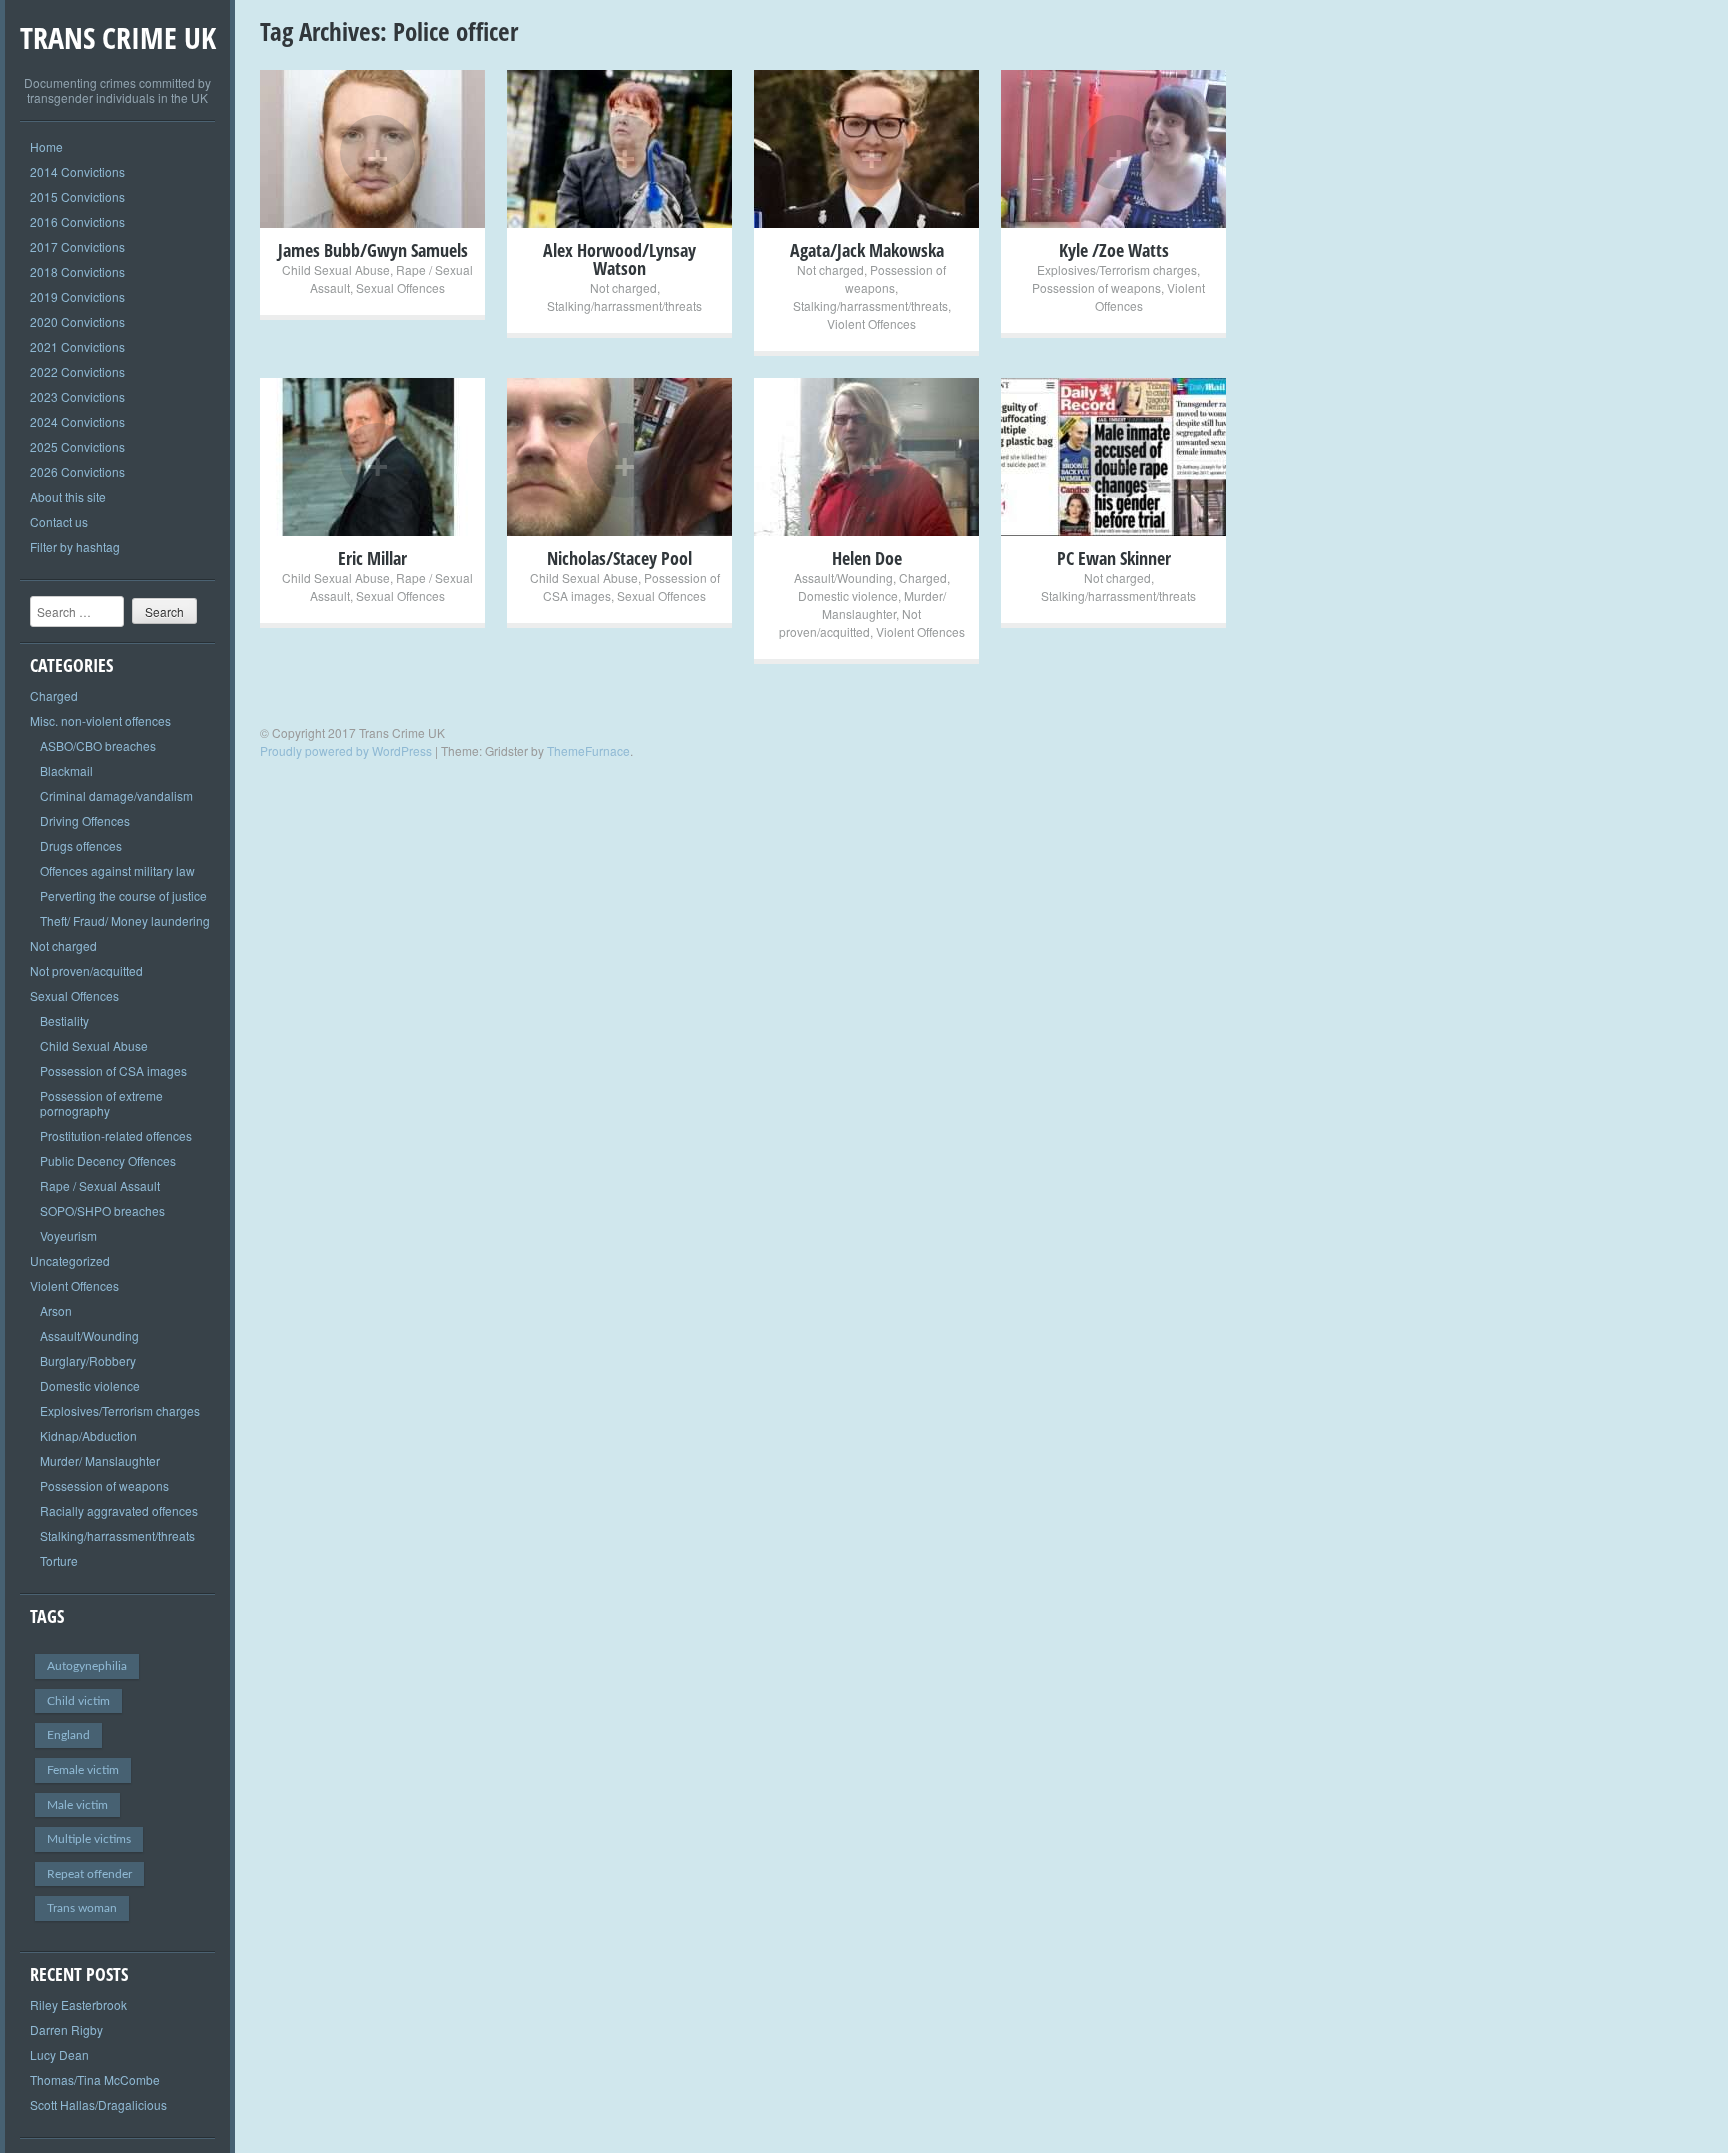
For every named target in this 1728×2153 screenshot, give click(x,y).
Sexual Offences (74, 995)
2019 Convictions (77, 296)
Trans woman (82, 1908)
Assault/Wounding (89, 1335)
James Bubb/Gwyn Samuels (373, 250)
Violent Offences (74, 1285)
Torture (59, 1560)
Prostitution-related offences (116, 1135)
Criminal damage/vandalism (116, 795)
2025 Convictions (77, 446)
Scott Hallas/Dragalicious (98, 2104)
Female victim (83, 1770)
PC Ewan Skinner (1114, 558)
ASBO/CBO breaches (98, 745)
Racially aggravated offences (119, 1510)
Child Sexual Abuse (94, 1045)
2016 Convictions (77, 221)
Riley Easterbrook (78, 2004)
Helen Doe (867, 558)
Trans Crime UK (118, 37)
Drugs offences (81, 845)
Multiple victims (89, 1839)
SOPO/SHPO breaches (102, 1210)
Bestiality (64, 1020)
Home (46, 146)
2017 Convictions (77, 246)
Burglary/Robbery (88, 1360)
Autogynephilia (87, 1666)
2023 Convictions (77, 396)
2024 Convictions (77, 421)
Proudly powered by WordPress (346, 750)
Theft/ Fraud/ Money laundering (125, 920)
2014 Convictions (77, 171)
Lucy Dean (59, 2054)
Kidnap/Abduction (88, 1435)
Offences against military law (117, 870)
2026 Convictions (77, 471)
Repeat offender (89, 1874)
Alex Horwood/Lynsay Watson (619, 259)
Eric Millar (372, 558)
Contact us (59, 521)
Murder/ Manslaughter (100, 1460)
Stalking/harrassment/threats (117, 1535)
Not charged (63, 945)
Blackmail (66, 770)
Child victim (78, 1701)
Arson (56, 1310)
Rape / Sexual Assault (100, 1185)
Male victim (77, 1805)
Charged (54, 695)
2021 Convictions (77, 346)
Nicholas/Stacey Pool (619, 558)
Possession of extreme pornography (101, 1103)
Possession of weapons (104, 1485)
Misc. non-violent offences (100, 720)
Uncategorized (70, 1260)
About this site (68, 496)
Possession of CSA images (113, 1070)
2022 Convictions (77, 371)
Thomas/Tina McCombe (95, 2079)
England (68, 1735)
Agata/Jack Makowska (867, 250)
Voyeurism (68, 1235)
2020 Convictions (77, 321)
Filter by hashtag (75, 546)
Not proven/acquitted (86, 970)
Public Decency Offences (108, 1160)
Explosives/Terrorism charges (120, 1410)
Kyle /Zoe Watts (1114, 250)
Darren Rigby (66, 2029)
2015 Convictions (77, 196)
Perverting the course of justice (123, 895)
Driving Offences (85, 820)
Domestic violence (90, 1385)
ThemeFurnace (588, 750)
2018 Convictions (77, 271)
